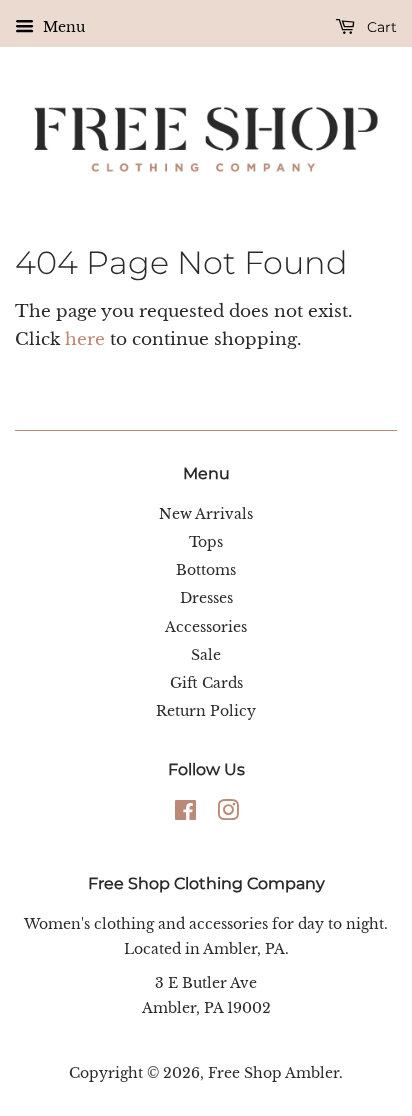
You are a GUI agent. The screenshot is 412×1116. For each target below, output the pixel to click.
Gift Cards (206, 683)
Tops (206, 542)
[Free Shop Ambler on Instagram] (228, 814)
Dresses (206, 598)
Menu (62, 27)
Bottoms (206, 570)
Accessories (206, 627)
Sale (206, 655)
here (85, 339)
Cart (380, 27)
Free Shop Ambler (273, 1073)
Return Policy (206, 711)
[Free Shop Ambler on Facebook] (185, 814)
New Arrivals (206, 514)
